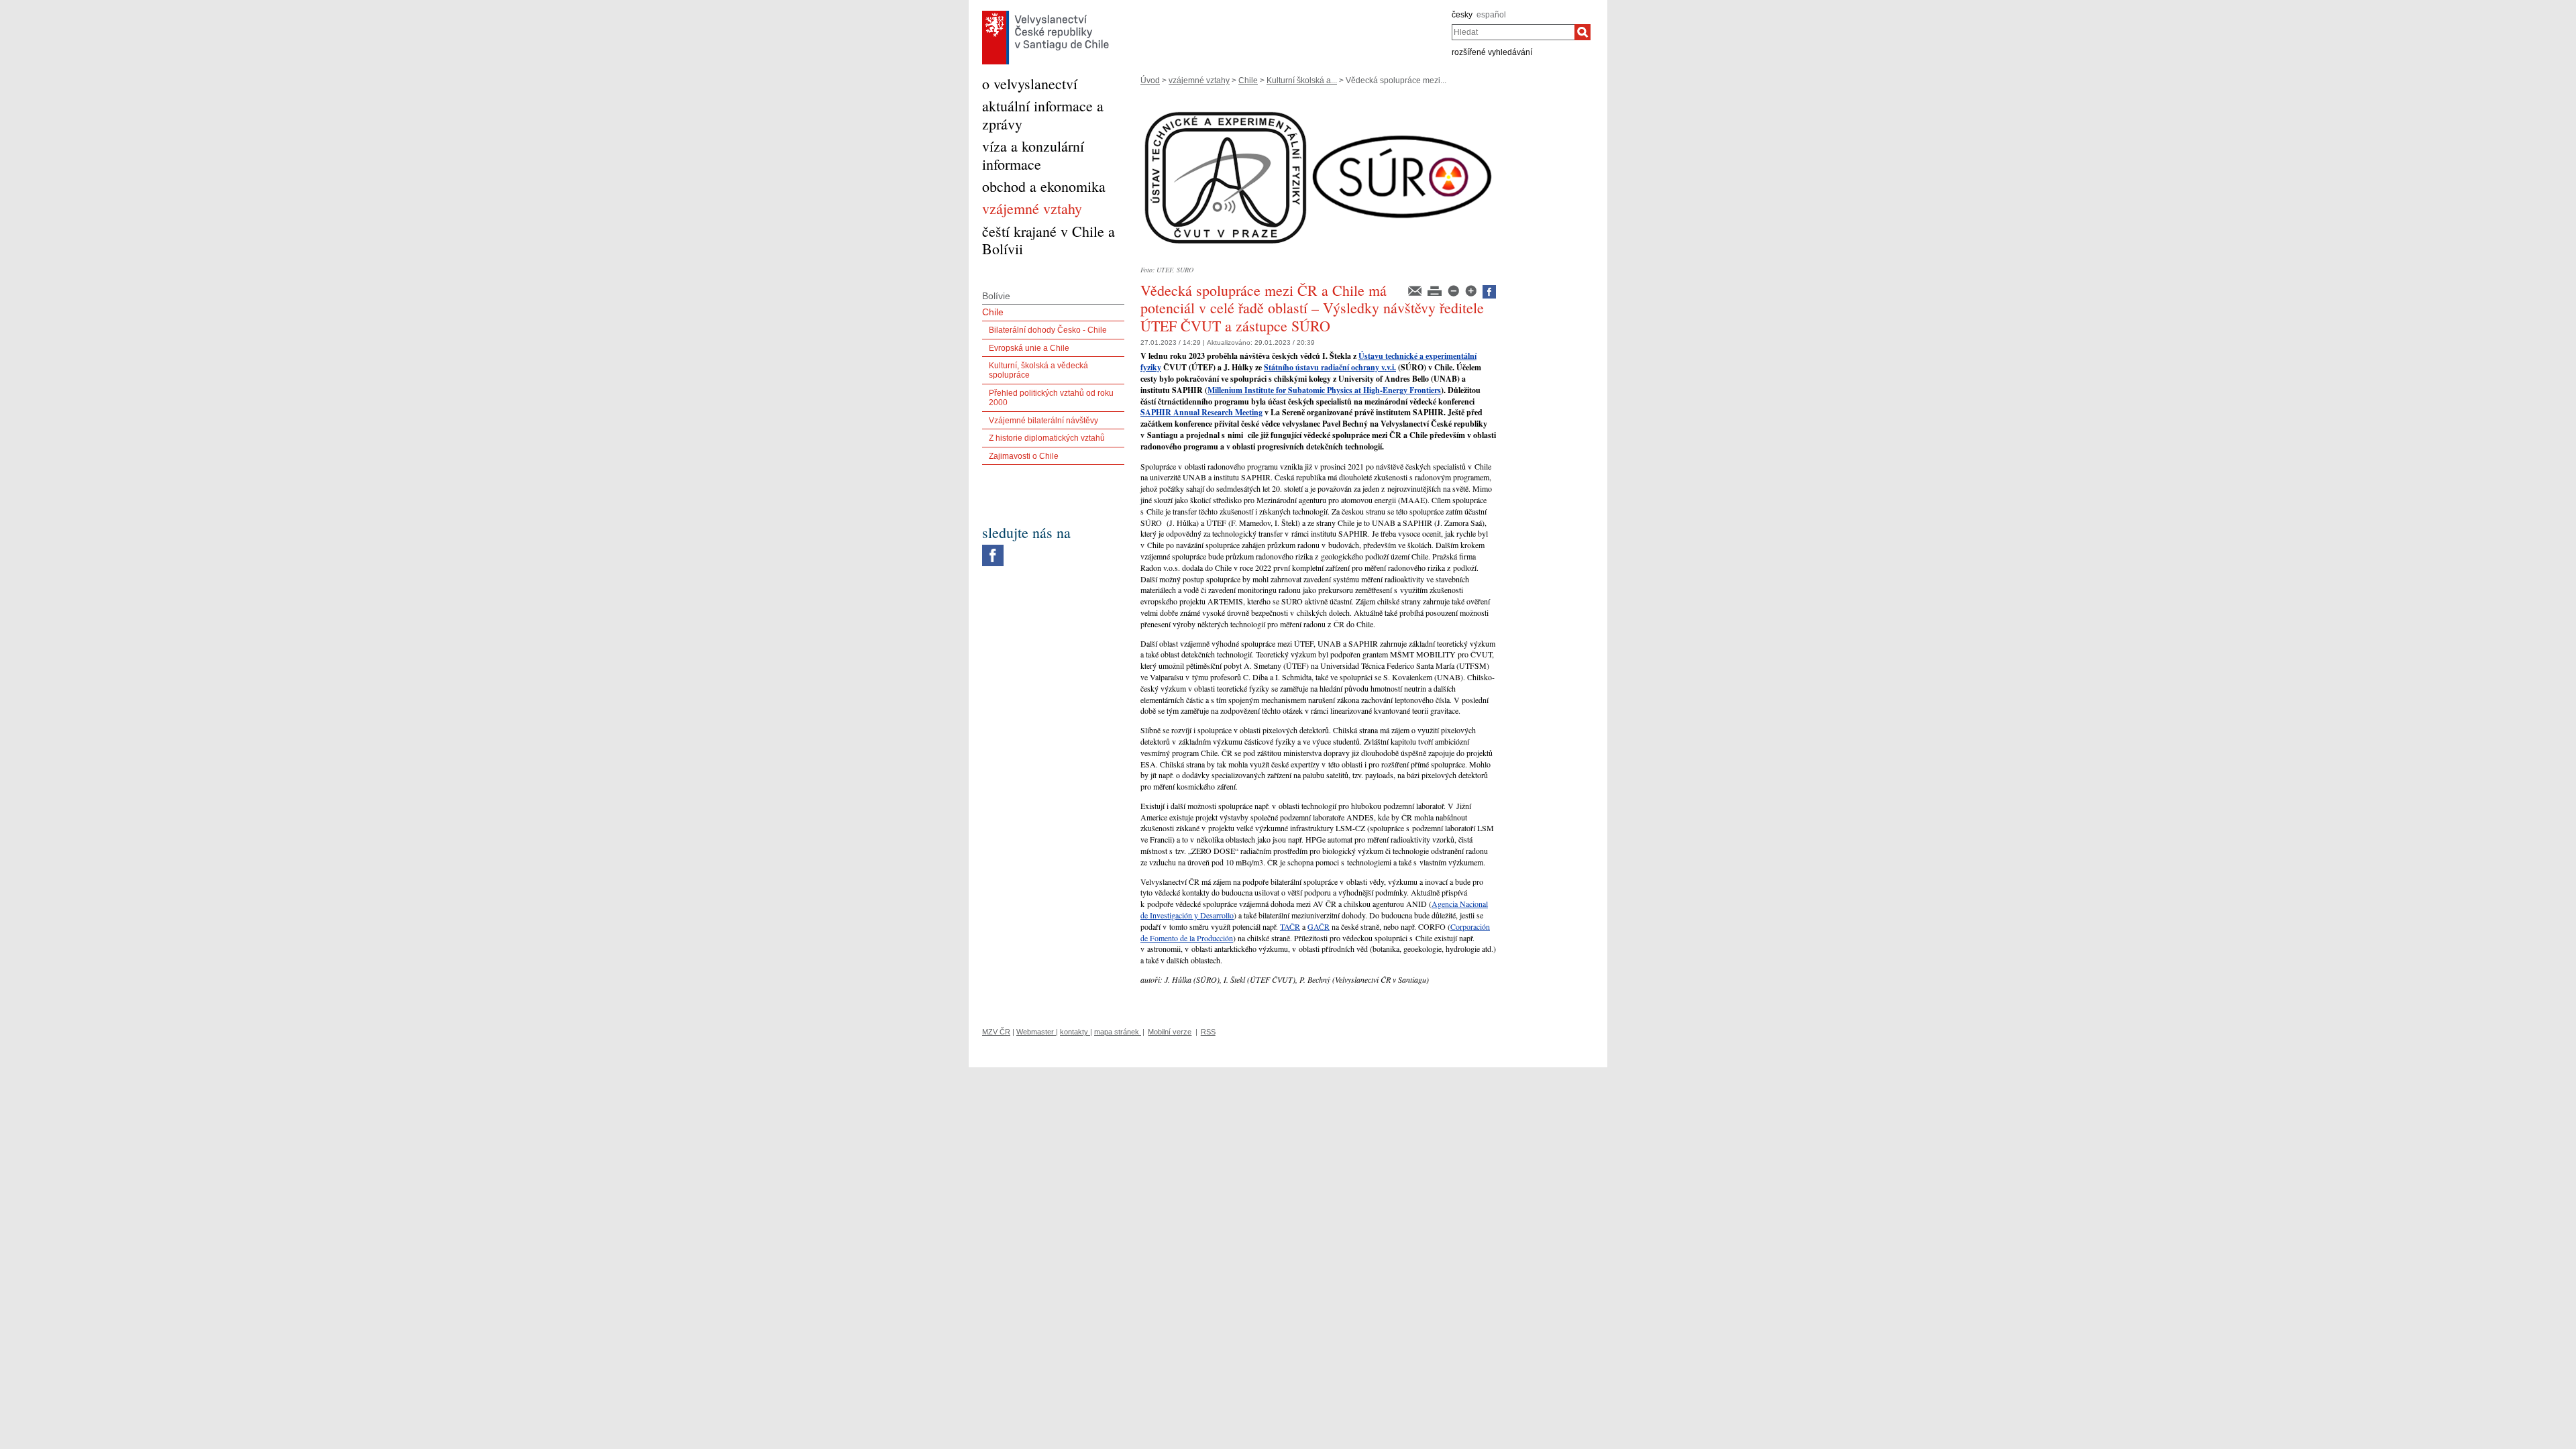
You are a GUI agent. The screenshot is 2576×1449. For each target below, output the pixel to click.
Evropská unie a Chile (1029, 348)
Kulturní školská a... (1302, 80)
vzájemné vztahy (1199, 80)
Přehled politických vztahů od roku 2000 (1051, 398)
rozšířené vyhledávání (1492, 52)
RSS (1208, 1032)
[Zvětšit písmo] (1472, 290)
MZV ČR (996, 1032)
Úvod (1150, 80)
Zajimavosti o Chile (1024, 456)
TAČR (1290, 926)
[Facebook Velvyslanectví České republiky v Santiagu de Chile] (993, 548)
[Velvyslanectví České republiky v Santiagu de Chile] (1045, 14)
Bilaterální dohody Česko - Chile (1048, 330)
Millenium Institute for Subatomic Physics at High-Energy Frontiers (1324, 390)
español (1491, 15)
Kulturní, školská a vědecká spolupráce (1038, 370)
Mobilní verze (1170, 1032)
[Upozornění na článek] (1416, 290)
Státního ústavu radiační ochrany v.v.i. (1330, 367)
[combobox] (1513, 32)
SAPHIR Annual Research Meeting (1201, 412)
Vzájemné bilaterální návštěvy (1043, 421)
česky (1462, 15)
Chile (1248, 80)
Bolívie (996, 296)
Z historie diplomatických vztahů (1047, 438)
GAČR (1319, 926)
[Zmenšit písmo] (1454, 290)
